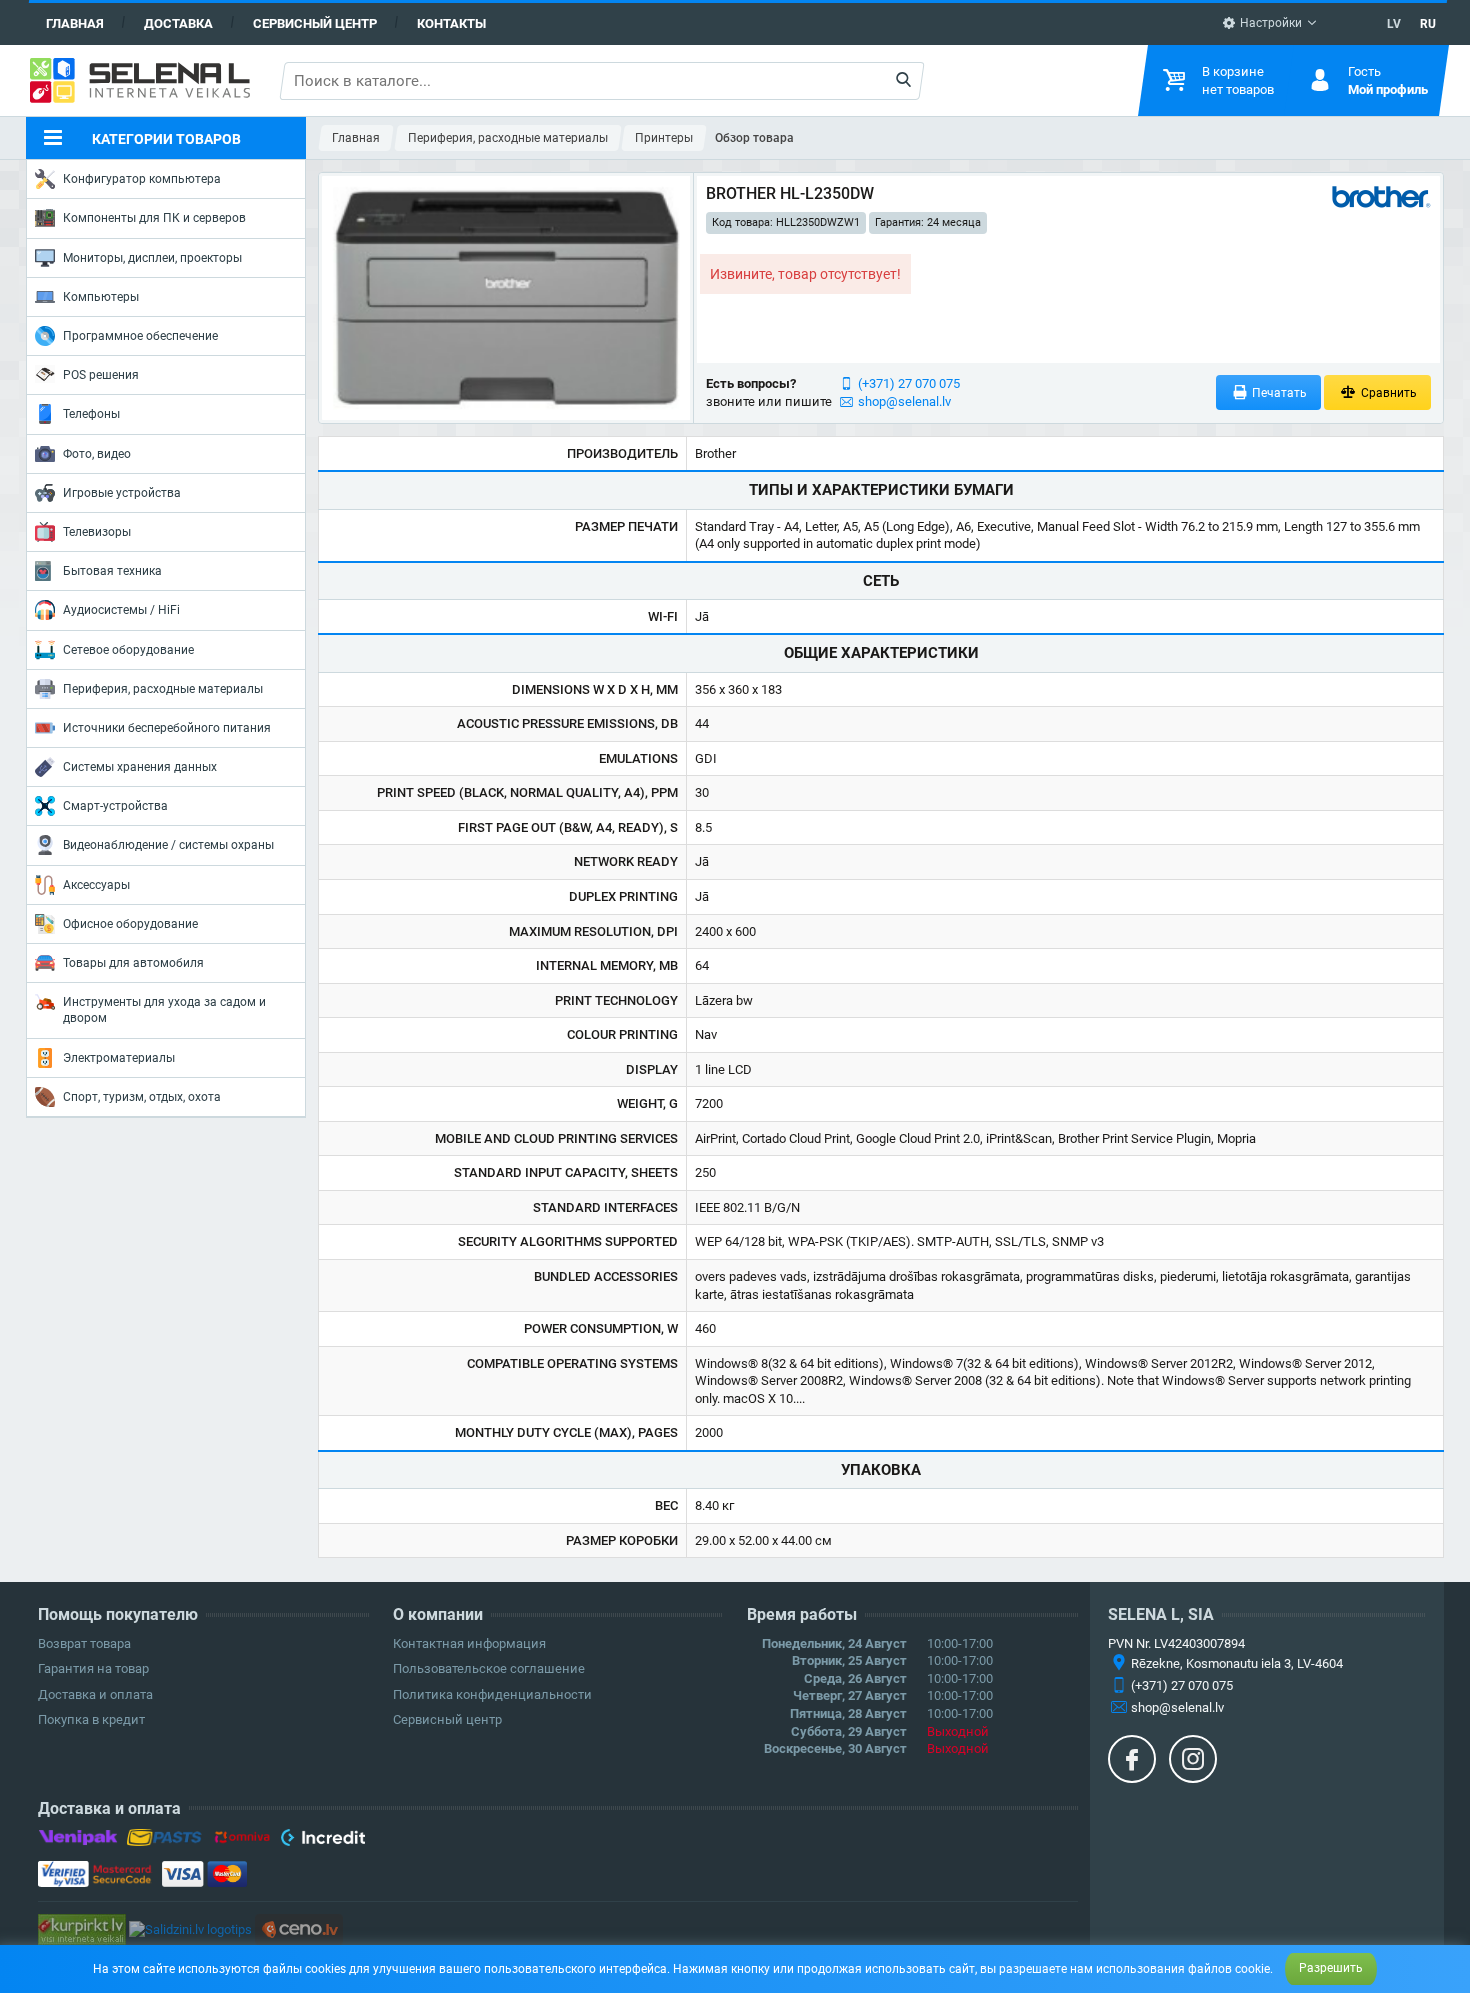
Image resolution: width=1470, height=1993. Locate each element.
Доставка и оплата (95, 1694)
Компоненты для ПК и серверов (154, 218)
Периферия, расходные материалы (163, 689)
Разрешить (1331, 1968)
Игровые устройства (122, 493)
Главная (75, 23)
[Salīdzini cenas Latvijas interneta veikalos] (82, 1928)
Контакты (451, 23)
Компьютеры (101, 297)
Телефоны (91, 414)
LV (1394, 24)
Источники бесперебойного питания (167, 728)
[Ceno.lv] (299, 1928)
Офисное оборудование (130, 924)
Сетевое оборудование (128, 650)
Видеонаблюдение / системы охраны (168, 845)
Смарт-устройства (115, 806)
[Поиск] (903, 81)
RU (1428, 24)
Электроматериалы (119, 1058)
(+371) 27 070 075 (909, 383)
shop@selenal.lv (904, 401)
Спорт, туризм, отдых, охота (142, 1097)
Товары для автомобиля (133, 963)
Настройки (1269, 23)
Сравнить (1387, 393)
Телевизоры (97, 532)
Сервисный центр (315, 23)
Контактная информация (469, 1643)
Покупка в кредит (91, 1719)
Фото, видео (97, 454)
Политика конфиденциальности (492, 1694)
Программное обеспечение (140, 336)
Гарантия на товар (93, 1668)
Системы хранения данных (140, 767)
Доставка (178, 23)
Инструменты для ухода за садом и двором (164, 1010)
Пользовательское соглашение (489, 1668)
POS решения (101, 375)
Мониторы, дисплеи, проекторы (152, 258)
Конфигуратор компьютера (142, 179)
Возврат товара (84, 1643)
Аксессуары (96, 885)
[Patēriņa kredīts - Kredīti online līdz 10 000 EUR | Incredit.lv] (322, 1841)
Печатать (1278, 393)
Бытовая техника (112, 571)
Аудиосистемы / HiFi (121, 610)
